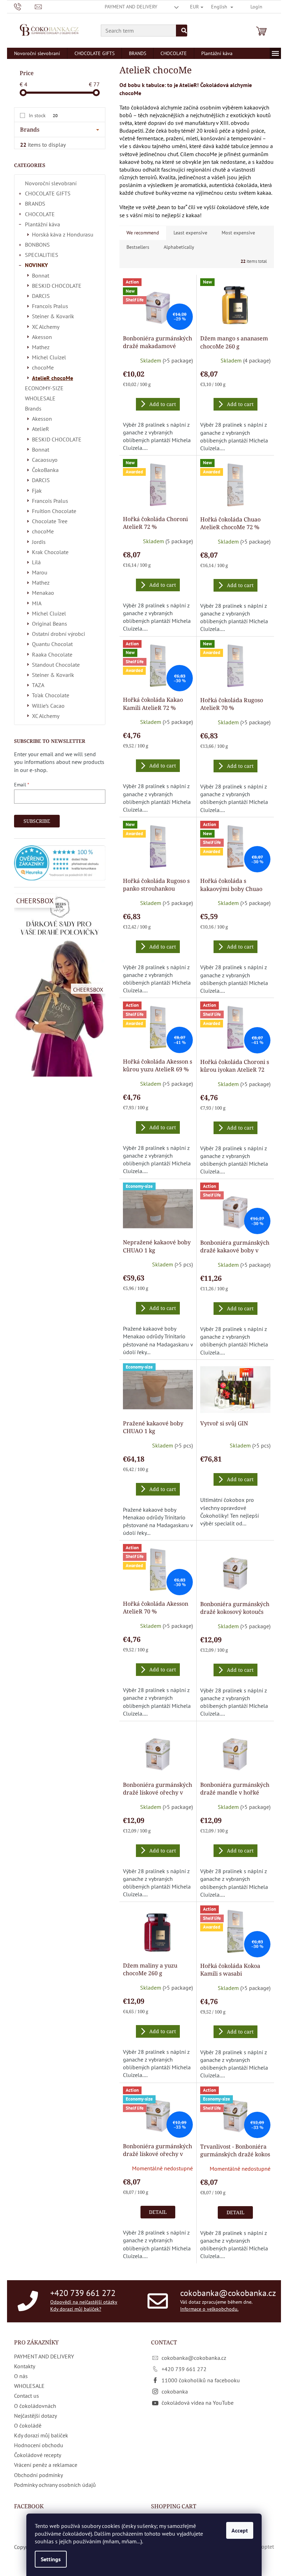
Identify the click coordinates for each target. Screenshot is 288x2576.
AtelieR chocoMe (53, 378)
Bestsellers (138, 247)
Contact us (27, 2396)
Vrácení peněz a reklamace (46, 2465)
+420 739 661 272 (83, 2293)
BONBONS (37, 245)
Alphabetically (179, 247)
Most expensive (238, 233)
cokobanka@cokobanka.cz (228, 2293)
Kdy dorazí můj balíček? (76, 2309)
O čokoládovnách (35, 2406)
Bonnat (41, 275)
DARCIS (41, 296)
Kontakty (25, 2366)
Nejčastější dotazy (35, 2416)
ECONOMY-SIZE (44, 388)
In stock (43, 115)
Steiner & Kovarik (53, 316)
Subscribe (37, 821)
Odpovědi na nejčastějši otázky (84, 2302)
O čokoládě (28, 2425)
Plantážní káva (42, 224)
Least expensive (190, 233)
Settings (51, 2559)
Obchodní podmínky (38, 2475)
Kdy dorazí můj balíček (41, 2435)
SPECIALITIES (42, 255)
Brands (33, 408)
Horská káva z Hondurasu (63, 234)
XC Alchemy (46, 327)
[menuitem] (37, 53)
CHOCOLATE (40, 214)
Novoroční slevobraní (51, 183)
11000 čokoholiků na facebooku (201, 2380)
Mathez (41, 347)
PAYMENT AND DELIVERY (131, 7)
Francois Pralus (50, 306)
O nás (21, 2376)
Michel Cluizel (49, 357)
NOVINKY (36, 265)
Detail (158, 2212)
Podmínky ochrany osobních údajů (55, 2485)
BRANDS (35, 204)
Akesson (42, 337)
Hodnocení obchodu (39, 2445)
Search (182, 31)
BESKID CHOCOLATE (57, 286)
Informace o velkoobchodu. (209, 2309)
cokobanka (175, 2391)
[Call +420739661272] (24, 6)
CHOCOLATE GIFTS (48, 193)
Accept (240, 2530)
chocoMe (43, 367)
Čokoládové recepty (38, 2455)
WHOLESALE (40, 398)
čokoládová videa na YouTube (198, 2403)
